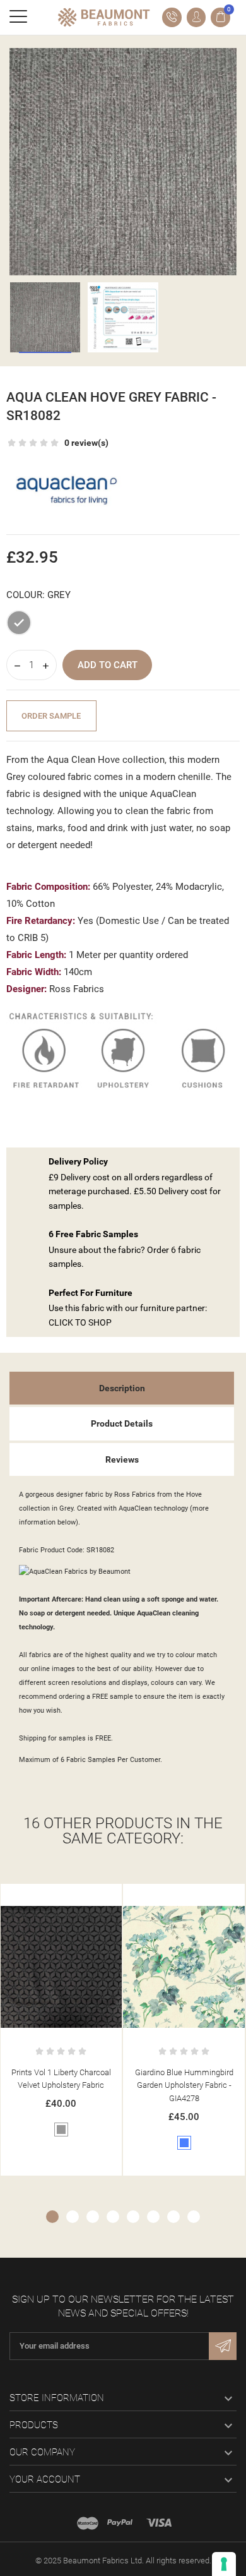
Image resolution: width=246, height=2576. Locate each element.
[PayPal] (120, 2523)
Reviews (122, 1459)
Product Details (122, 1423)
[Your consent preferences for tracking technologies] (224, 2564)
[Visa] (159, 2523)
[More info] (114, 1896)
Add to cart (108, 665)
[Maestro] (88, 2523)
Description (122, 1388)
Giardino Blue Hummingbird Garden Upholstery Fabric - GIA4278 (100, 2086)
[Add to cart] (87, 1896)
